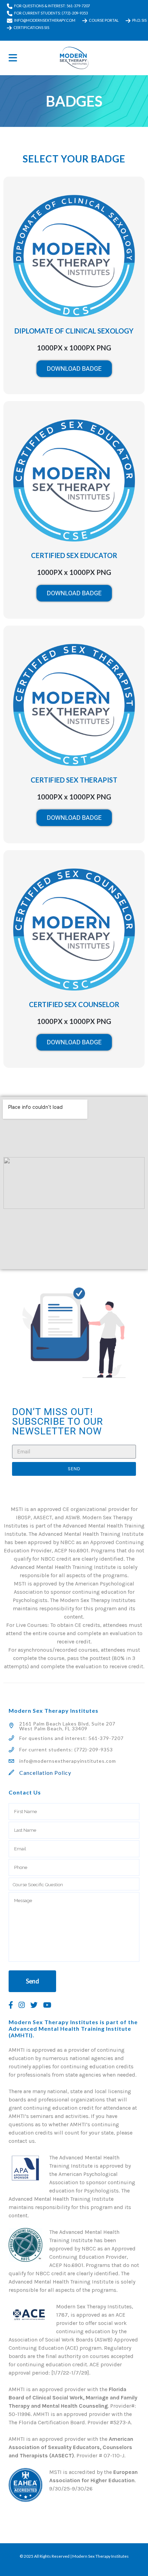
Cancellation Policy (45, 1773)
